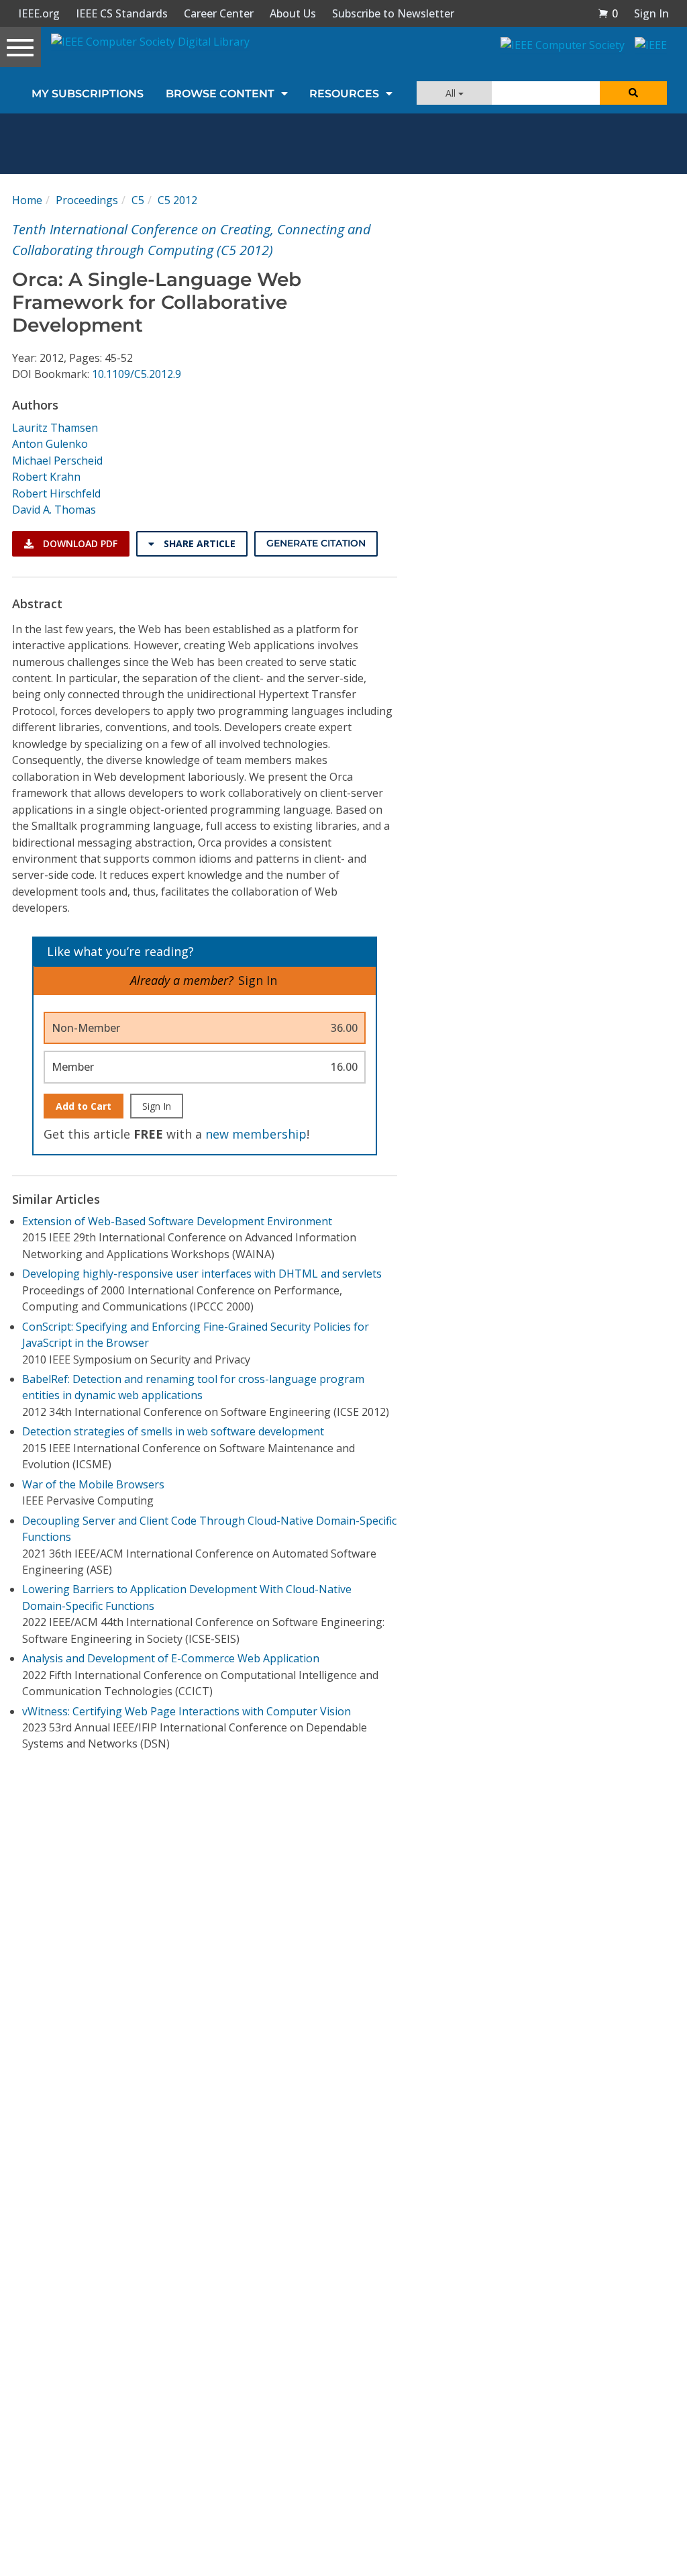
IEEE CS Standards (122, 13)
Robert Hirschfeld (56, 493)
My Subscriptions (88, 94)
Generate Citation (316, 543)
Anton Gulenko (50, 444)
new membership (256, 1134)
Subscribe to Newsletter (393, 13)
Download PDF (79, 543)
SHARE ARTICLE (198, 543)
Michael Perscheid (57, 461)
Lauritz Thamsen (55, 428)
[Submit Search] (633, 93)
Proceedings (87, 200)
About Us (293, 13)
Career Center (219, 13)
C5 (138, 200)
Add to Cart (84, 1106)
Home (27, 200)
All (452, 93)
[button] (608, 13)
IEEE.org (39, 13)
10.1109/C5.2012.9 (137, 374)
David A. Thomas (54, 510)
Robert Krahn (46, 477)
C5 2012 (177, 200)
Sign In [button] (651, 13)
